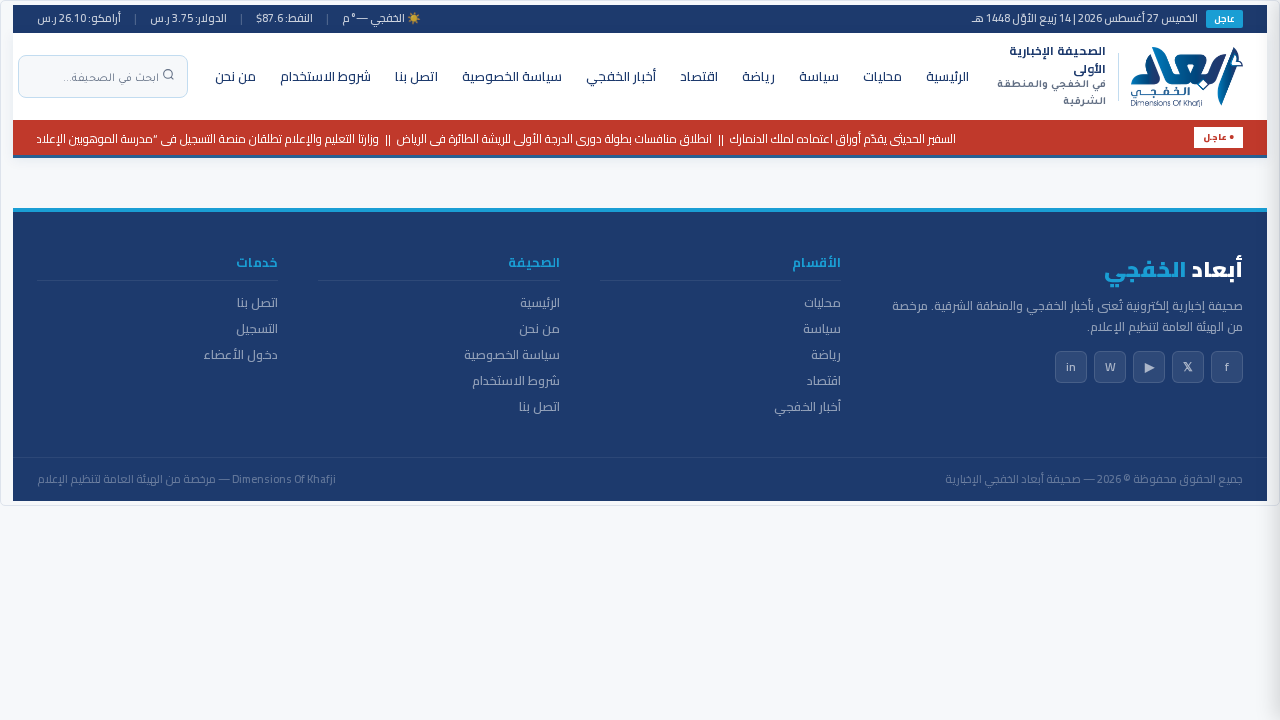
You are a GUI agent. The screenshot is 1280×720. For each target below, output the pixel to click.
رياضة (758, 76)
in (1071, 366)
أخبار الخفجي (621, 76)
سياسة (819, 76)
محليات (882, 76)
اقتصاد (699, 76)
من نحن (235, 76)
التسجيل (257, 328)
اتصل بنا (416, 76)
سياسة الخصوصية (512, 76)
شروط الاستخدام (325, 76)
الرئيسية (947, 76)
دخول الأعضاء (240, 354)
